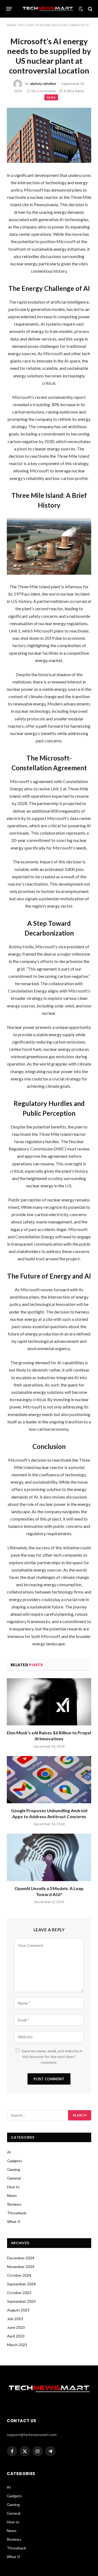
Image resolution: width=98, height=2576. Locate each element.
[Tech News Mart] (48, 9)
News (51, 97)
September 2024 (21, 2284)
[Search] (90, 9)
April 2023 (16, 2336)
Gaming (14, 2169)
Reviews (14, 2204)
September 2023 (21, 2301)
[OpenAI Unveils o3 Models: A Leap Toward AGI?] (49, 1857)
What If (14, 2222)
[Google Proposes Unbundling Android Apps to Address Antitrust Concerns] (49, 1780)
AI (9, 2152)
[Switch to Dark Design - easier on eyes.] (81, 9)
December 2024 (21, 2258)
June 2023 (16, 2327)
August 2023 (18, 2310)
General (14, 2178)
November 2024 (21, 2267)
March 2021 (17, 2345)
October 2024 (19, 2275)
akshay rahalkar (43, 84)
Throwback (17, 2213)
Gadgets (15, 2161)
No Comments (44, 91)
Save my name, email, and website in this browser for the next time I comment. (52, 2057)
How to (13, 2187)
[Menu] (9, 9)
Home (11, 25)
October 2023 (19, 2293)
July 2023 (15, 2319)
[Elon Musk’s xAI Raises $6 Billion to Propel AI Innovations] (49, 1702)
